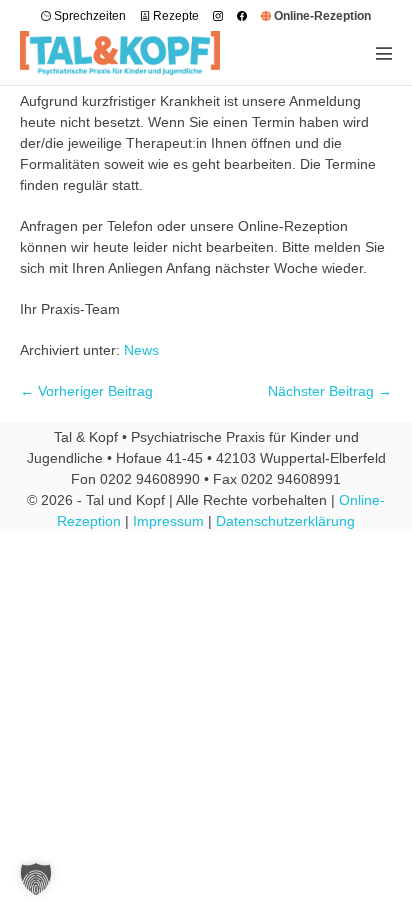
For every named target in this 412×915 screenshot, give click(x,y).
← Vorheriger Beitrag (86, 391)
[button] (36, 879)
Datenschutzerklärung (285, 521)
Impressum (168, 521)
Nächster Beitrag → (330, 391)
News (141, 350)
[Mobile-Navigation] (384, 53)
